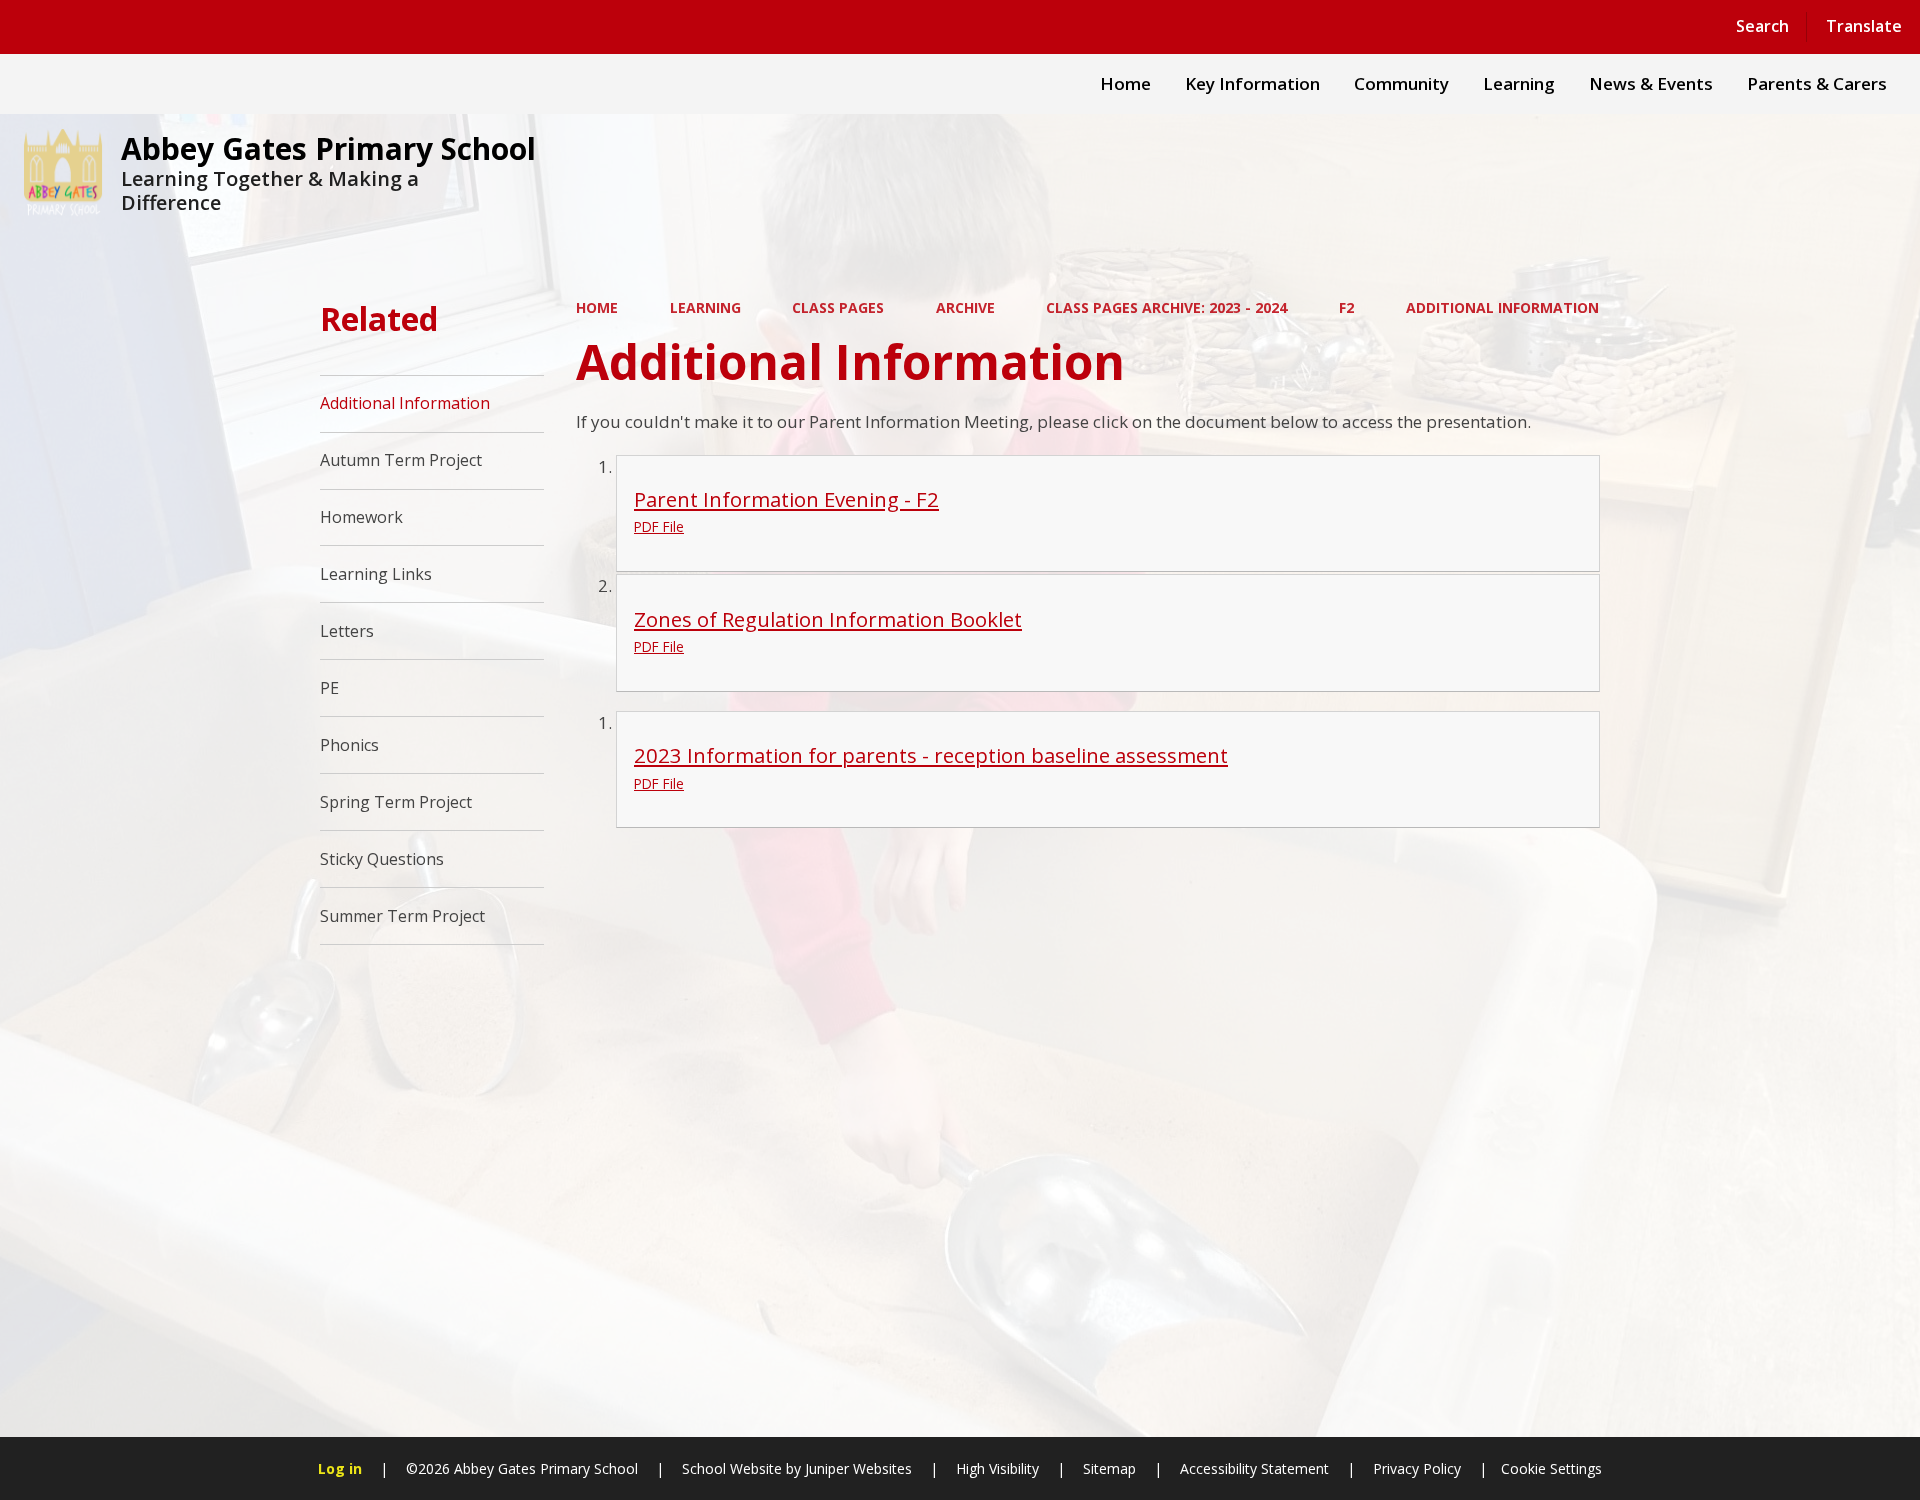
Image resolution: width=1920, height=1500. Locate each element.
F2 (1346, 307)
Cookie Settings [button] (1551, 1468)
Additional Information (1502, 307)
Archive (965, 307)
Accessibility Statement (1254, 1468)
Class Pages (838, 307)
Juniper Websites (856, 1468)
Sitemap (1109, 1468)
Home (597, 307)
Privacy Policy (1417, 1468)
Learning (705, 307)
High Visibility (997, 1468)
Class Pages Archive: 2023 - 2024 (1166, 307)
